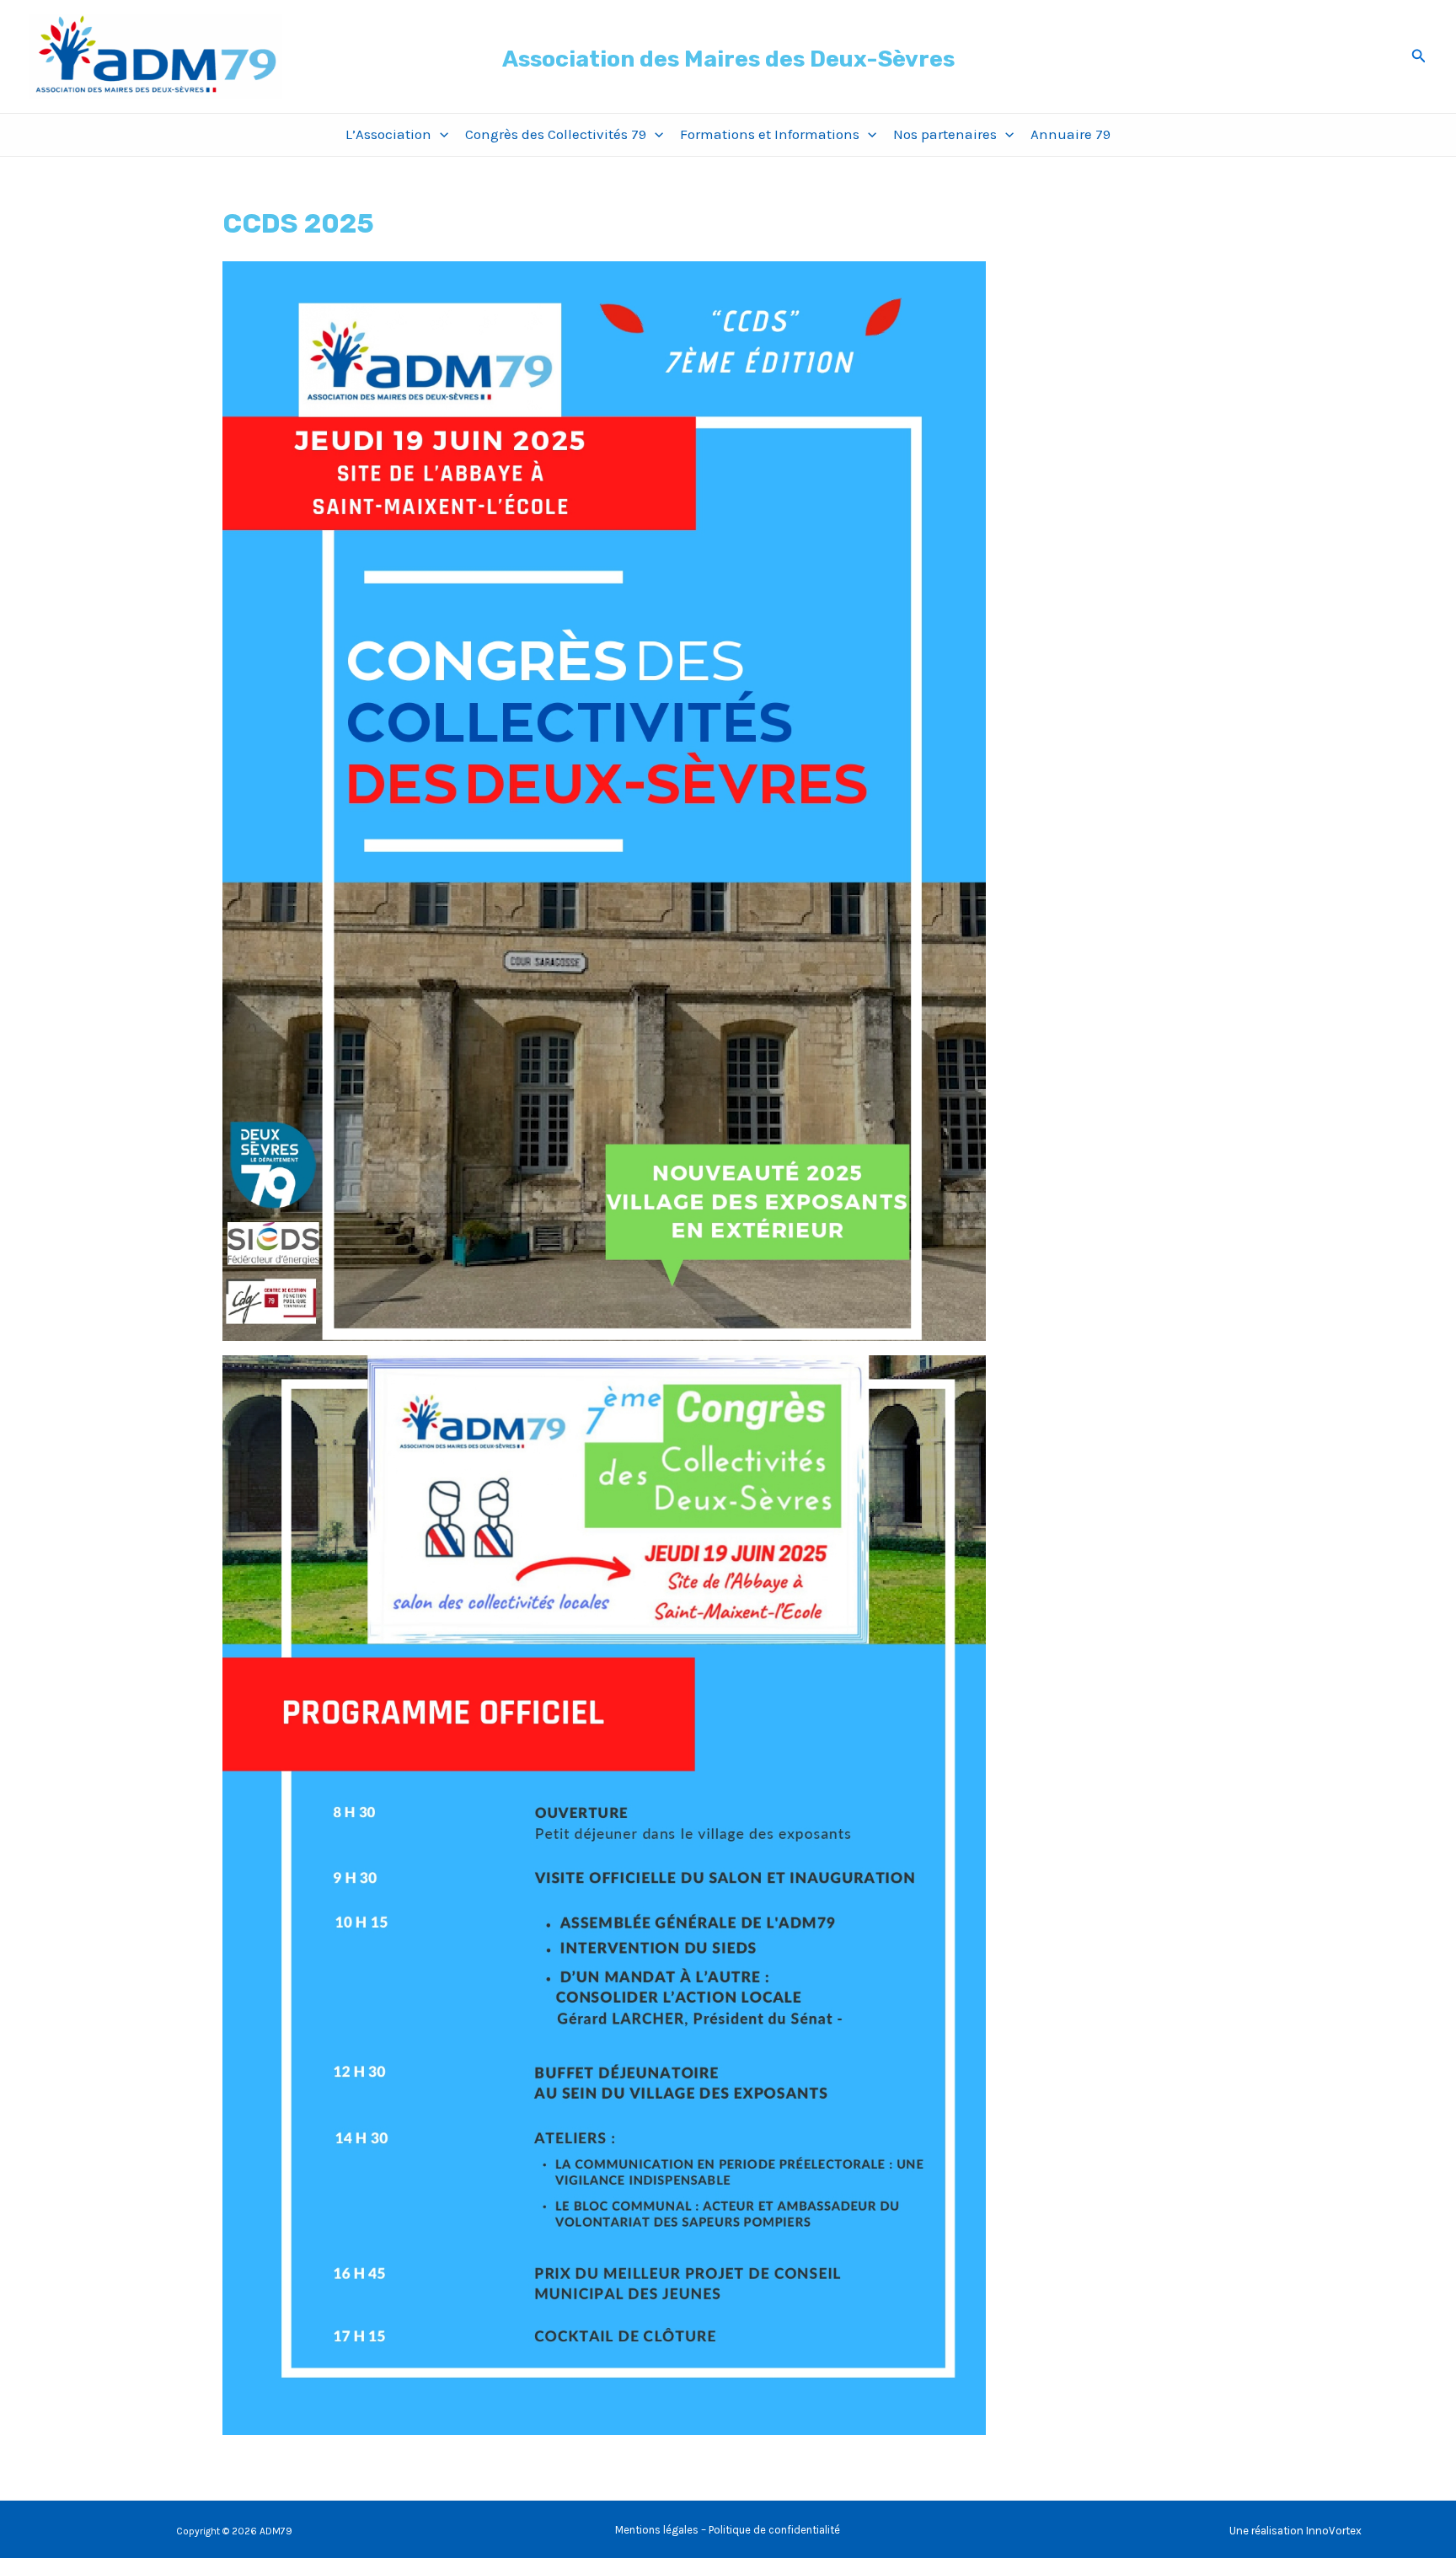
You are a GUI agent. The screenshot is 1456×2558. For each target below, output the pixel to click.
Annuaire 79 (1071, 134)
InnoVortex (1334, 2531)
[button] (1419, 56)
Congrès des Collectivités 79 (556, 134)
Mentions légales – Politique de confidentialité (728, 2530)
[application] (440, 134)
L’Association (388, 134)
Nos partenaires (945, 134)
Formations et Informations (770, 134)
